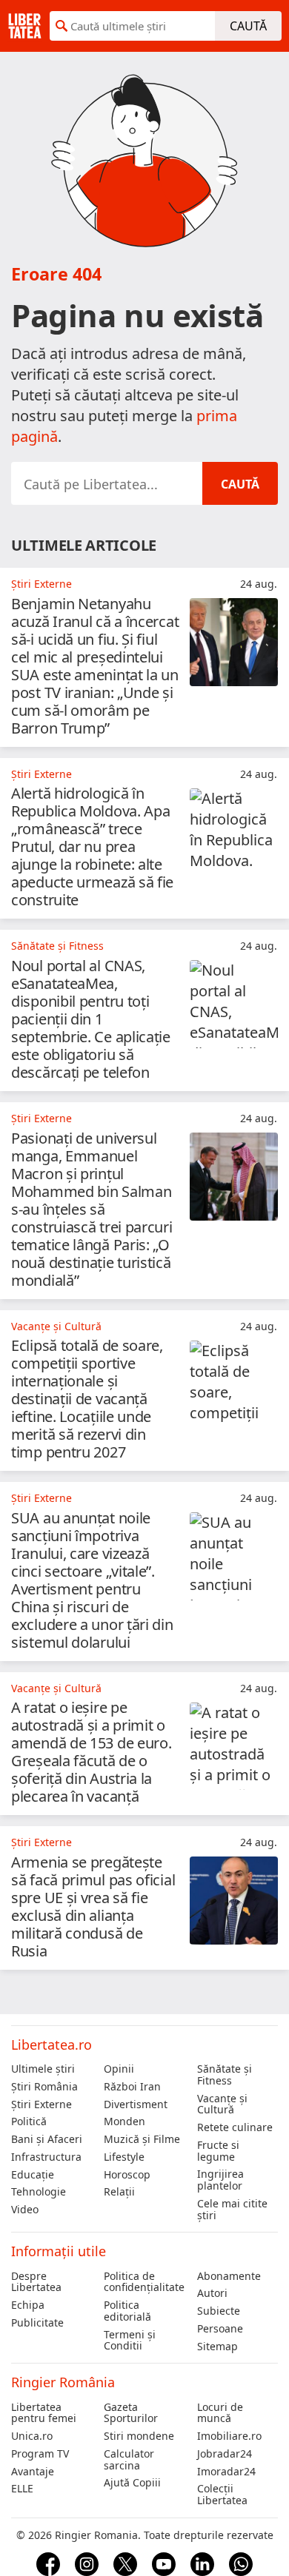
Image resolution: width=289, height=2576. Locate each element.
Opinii (119, 2069)
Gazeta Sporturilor (131, 2413)
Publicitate (37, 2323)
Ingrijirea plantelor (220, 2180)
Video (25, 2210)
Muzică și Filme (142, 2139)
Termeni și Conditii (130, 2341)
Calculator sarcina (129, 2460)
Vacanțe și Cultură (222, 2104)
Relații (119, 2192)
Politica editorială (127, 2311)
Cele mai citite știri (232, 2210)
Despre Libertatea (36, 2282)
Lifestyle (124, 2157)
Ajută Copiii (132, 2483)
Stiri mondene (139, 2436)
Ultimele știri (43, 2069)
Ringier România (63, 2382)
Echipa (28, 2305)
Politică (29, 2121)
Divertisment (136, 2104)
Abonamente (229, 2276)
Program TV (40, 2454)
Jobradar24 (225, 2454)
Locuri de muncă (220, 2413)
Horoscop (127, 2175)
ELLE (22, 2489)
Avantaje (33, 2472)
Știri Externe (41, 2104)
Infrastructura (46, 2157)
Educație (33, 2175)
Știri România (44, 2087)
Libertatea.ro (52, 2045)
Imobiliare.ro (229, 2436)
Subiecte (219, 2311)
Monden (124, 2121)
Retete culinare (235, 2127)
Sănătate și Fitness (225, 2075)
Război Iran (132, 2087)
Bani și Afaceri (47, 2139)
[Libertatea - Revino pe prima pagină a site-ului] (25, 26)
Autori (212, 2293)
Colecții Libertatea (222, 2495)
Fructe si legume (218, 2151)
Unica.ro (32, 2436)
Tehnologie (39, 2192)
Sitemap (217, 2347)
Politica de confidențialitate (144, 2282)
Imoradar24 (226, 2472)
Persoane (220, 2329)
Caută (248, 26)
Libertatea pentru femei (44, 2413)
